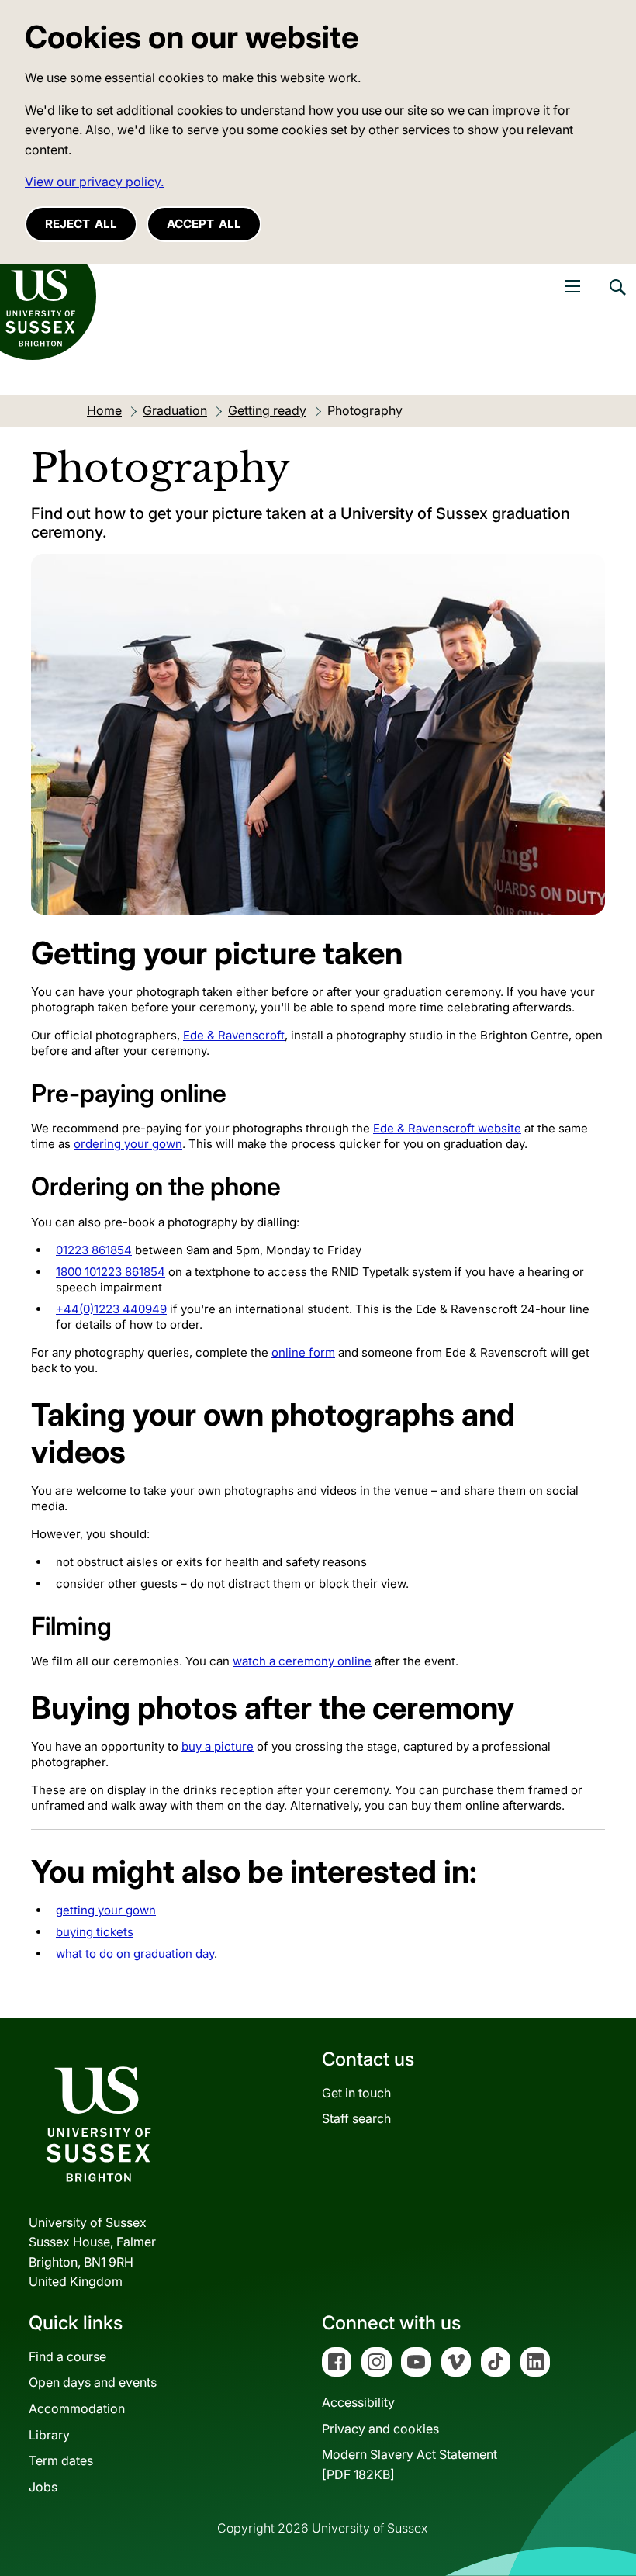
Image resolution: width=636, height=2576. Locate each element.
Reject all (81, 224)
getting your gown (106, 1910)
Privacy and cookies (380, 2429)
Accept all (204, 224)
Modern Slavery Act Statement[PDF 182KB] (410, 2464)
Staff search (356, 2118)
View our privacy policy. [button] (94, 182)
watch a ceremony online (302, 1661)
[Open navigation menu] (572, 286)
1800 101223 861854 (111, 1272)
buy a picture (218, 1746)
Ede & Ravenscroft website (447, 1128)
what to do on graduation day (135, 1954)
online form (303, 1352)
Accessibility (358, 2402)
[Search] (617, 299)
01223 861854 (94, 1250)
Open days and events (93, 2382)
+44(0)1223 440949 (111, 1309)
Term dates (61, 2460)
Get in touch (356, 2093)
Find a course (67, 2356)
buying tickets (95, 1932)
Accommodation (77, 2408)
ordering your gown (128, 1144)
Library (49, 2435)
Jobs (43, 2487)
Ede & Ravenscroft (234, 1035)
